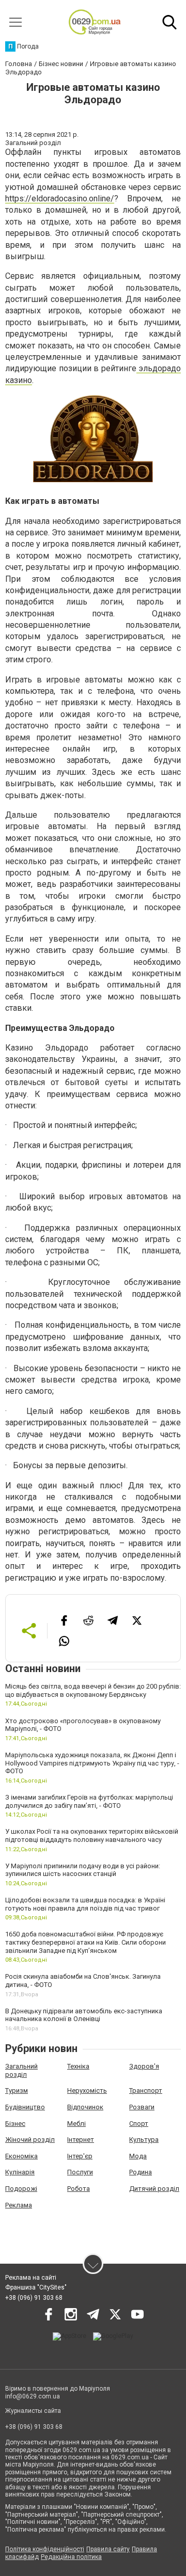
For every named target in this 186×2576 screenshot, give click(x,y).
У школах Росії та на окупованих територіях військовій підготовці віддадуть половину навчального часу (92, 1835)
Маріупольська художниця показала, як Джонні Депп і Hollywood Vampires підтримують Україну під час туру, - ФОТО (92, 1763)
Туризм (17, 2090)
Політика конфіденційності (45, 2549)
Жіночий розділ (30, 2140)
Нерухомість (87, 2090)
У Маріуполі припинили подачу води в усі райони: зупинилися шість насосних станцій (83, 1870)
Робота (79, 2189)
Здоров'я (144, 2066)
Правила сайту (108, 2549)
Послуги (80, 2172)
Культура (144, 2140)
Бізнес (15, 2124)
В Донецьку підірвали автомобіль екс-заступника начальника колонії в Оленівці (84, 2015)
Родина (141, 2172)
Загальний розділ (21, 2070)
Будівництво (25, 2107)
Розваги (142, 2107)
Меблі (76, 2124)
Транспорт (146, 2090)
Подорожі (21, 2189)
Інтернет (81, 2140)
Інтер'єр (80, 2156)
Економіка (21, 2156)
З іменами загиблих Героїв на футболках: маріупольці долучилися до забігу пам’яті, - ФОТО (89, 1801)
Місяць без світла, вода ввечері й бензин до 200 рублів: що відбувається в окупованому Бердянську (93, 1690)
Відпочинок (85, 2107)
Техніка (78, 2066)
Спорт (139, 2124)
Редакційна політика (71, 2557)
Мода (138, 2156)
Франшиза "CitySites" (36, 2287)
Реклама (19, 2205)
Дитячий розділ (154, 2189)
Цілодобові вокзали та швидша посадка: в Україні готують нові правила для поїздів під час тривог (85, 1904)
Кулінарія (20, 2172)
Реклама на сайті (31, 2278)
